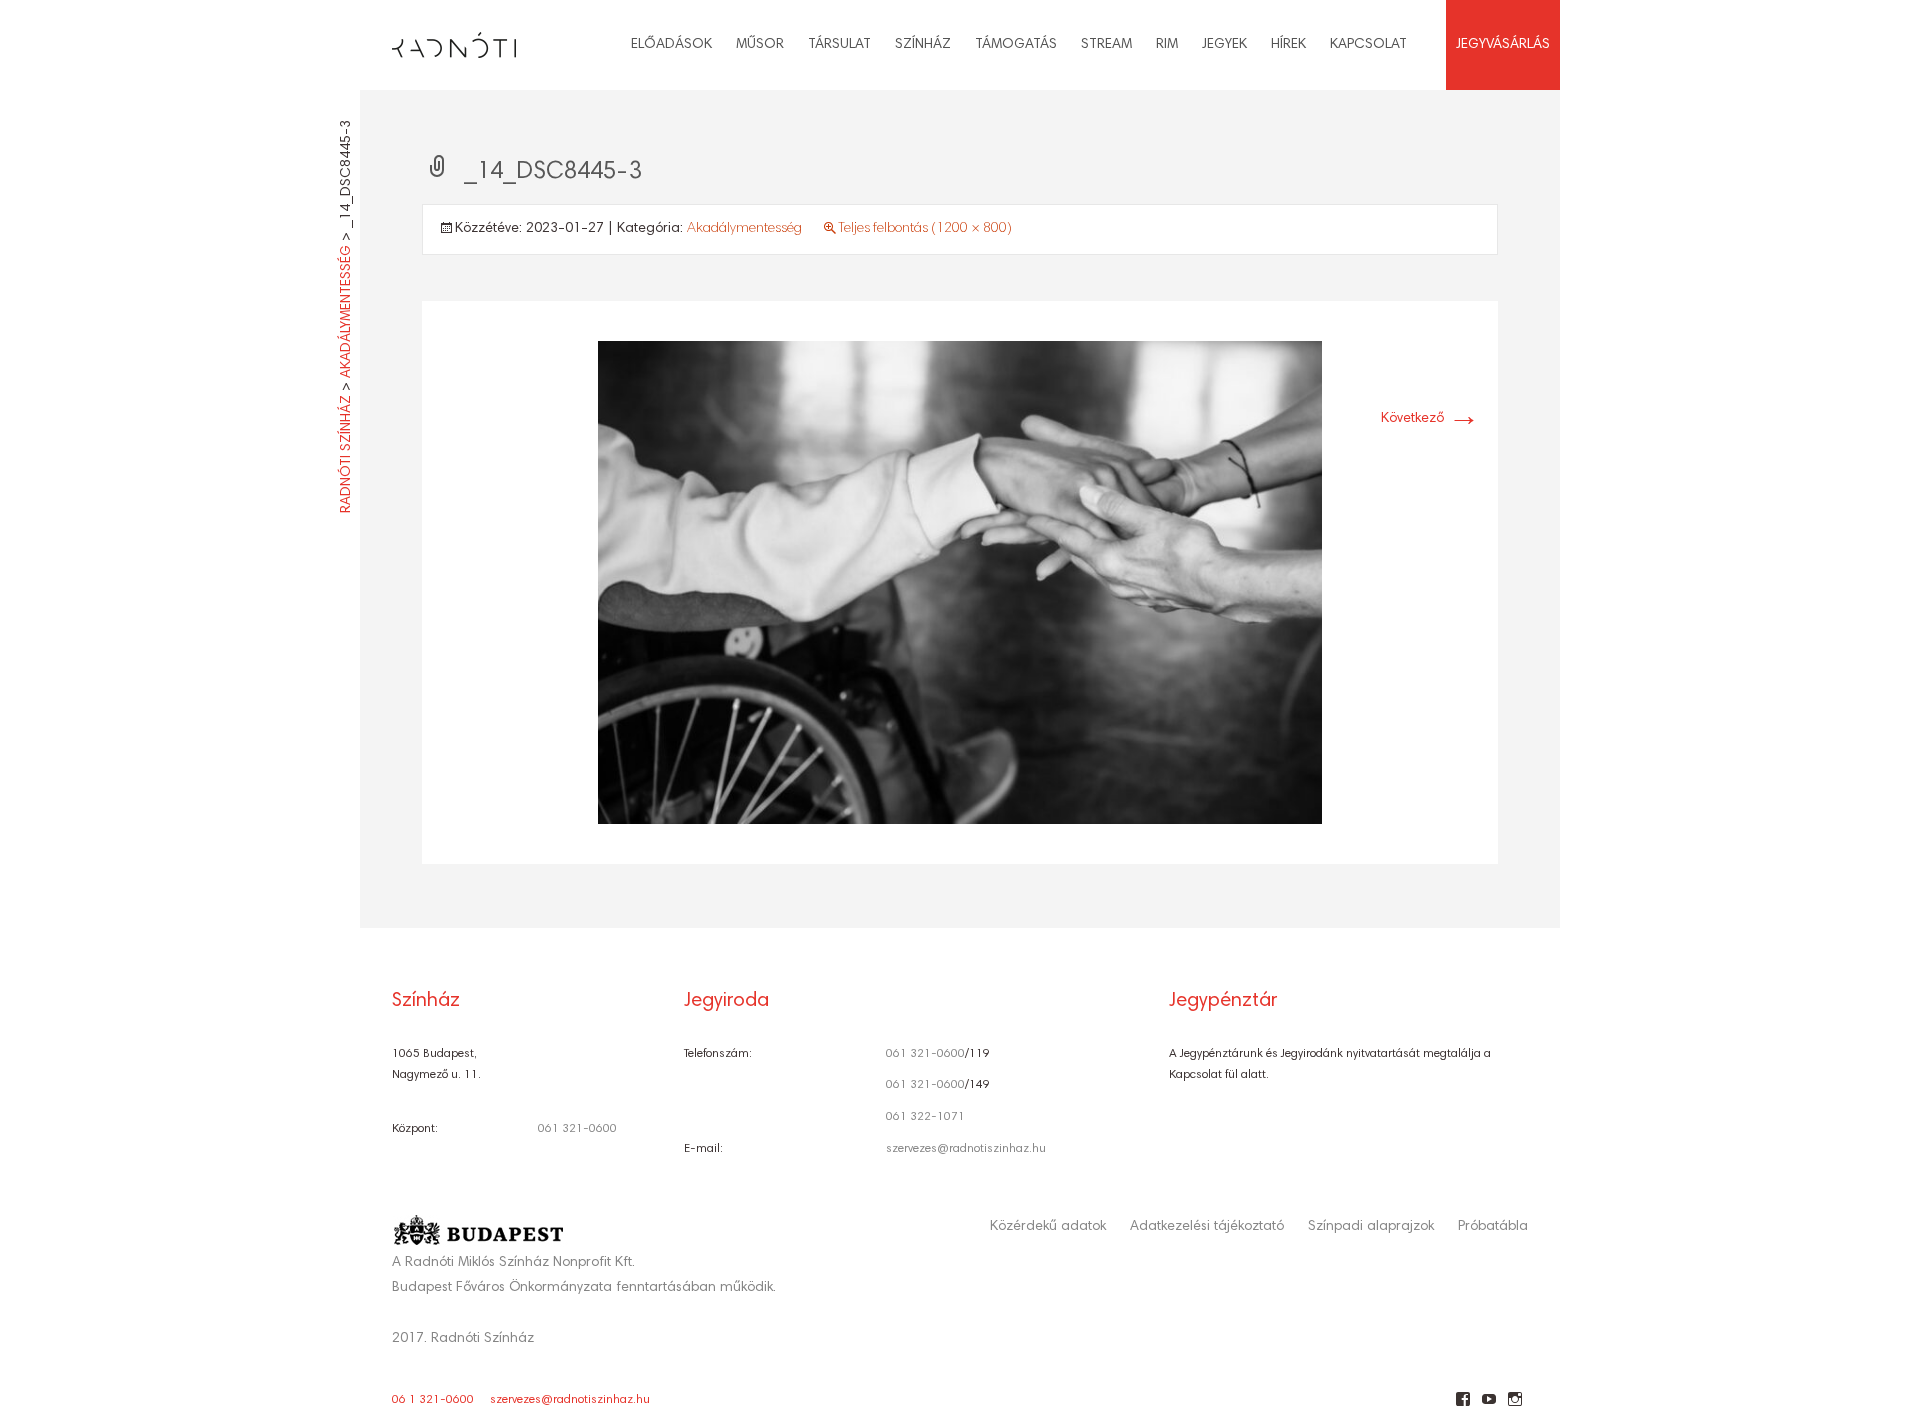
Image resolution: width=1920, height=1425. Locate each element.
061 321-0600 (577, 1129)
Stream (1106, 45)
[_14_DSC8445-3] (960, 583)
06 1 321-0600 (433, 1400)
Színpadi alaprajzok (1371, 1227)
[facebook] (1462, 1407)
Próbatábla (1493, 1227)
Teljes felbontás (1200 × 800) (925, 229)
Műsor (760, 45)
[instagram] (1514, 1407)
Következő (1430, 419)
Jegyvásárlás (1503, 45)
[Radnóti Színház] (438, 40)
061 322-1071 (925, 1117)
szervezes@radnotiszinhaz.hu (966, 1149)
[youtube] (1488, 1407)
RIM (1167, 45)
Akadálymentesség (744, 229)
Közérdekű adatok (1048, 1227)
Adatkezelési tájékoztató (1207, 1227)
